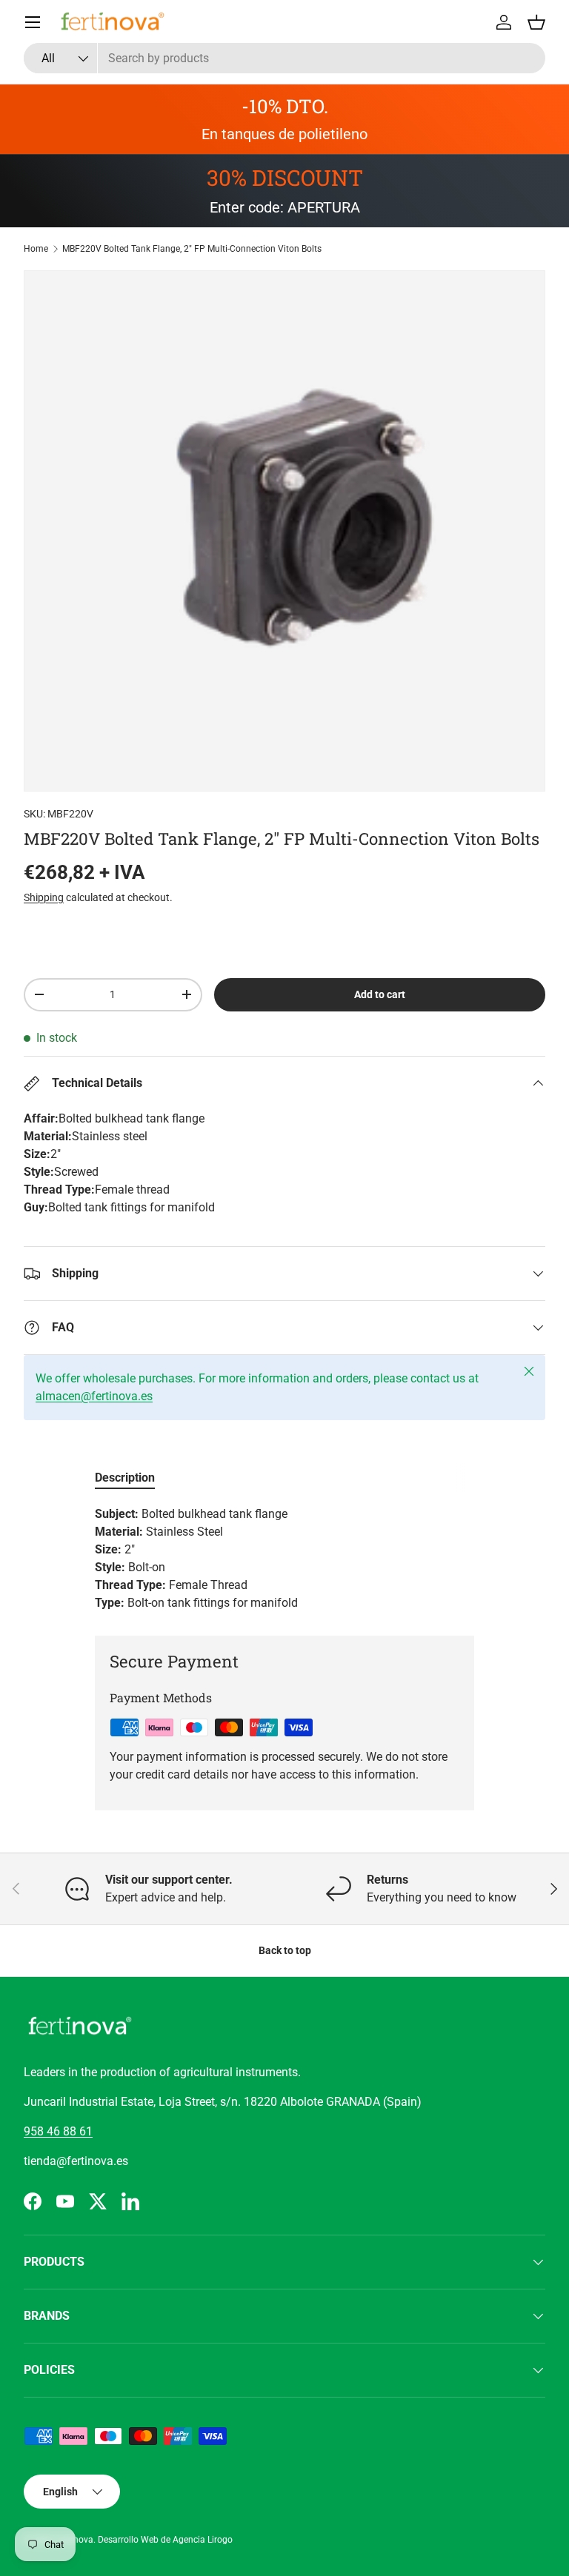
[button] (536, 22)
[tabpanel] (284, 1559)
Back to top (285, 1950)
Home (36, 249)
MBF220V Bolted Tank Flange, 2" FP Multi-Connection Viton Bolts (192, 249)
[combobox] (284, 58)
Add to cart (380, 994)
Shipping (44, 897)
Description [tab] (125, 1478)
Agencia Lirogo (203, 2540)
